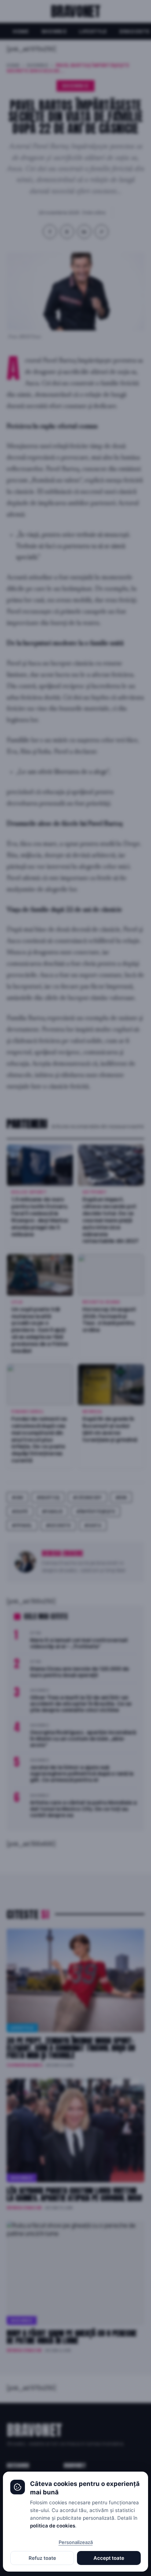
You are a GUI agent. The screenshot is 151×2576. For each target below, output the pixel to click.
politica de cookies (53, 2526)
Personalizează (76, 2542)
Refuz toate (42, 2558)
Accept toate (109, 2558)
